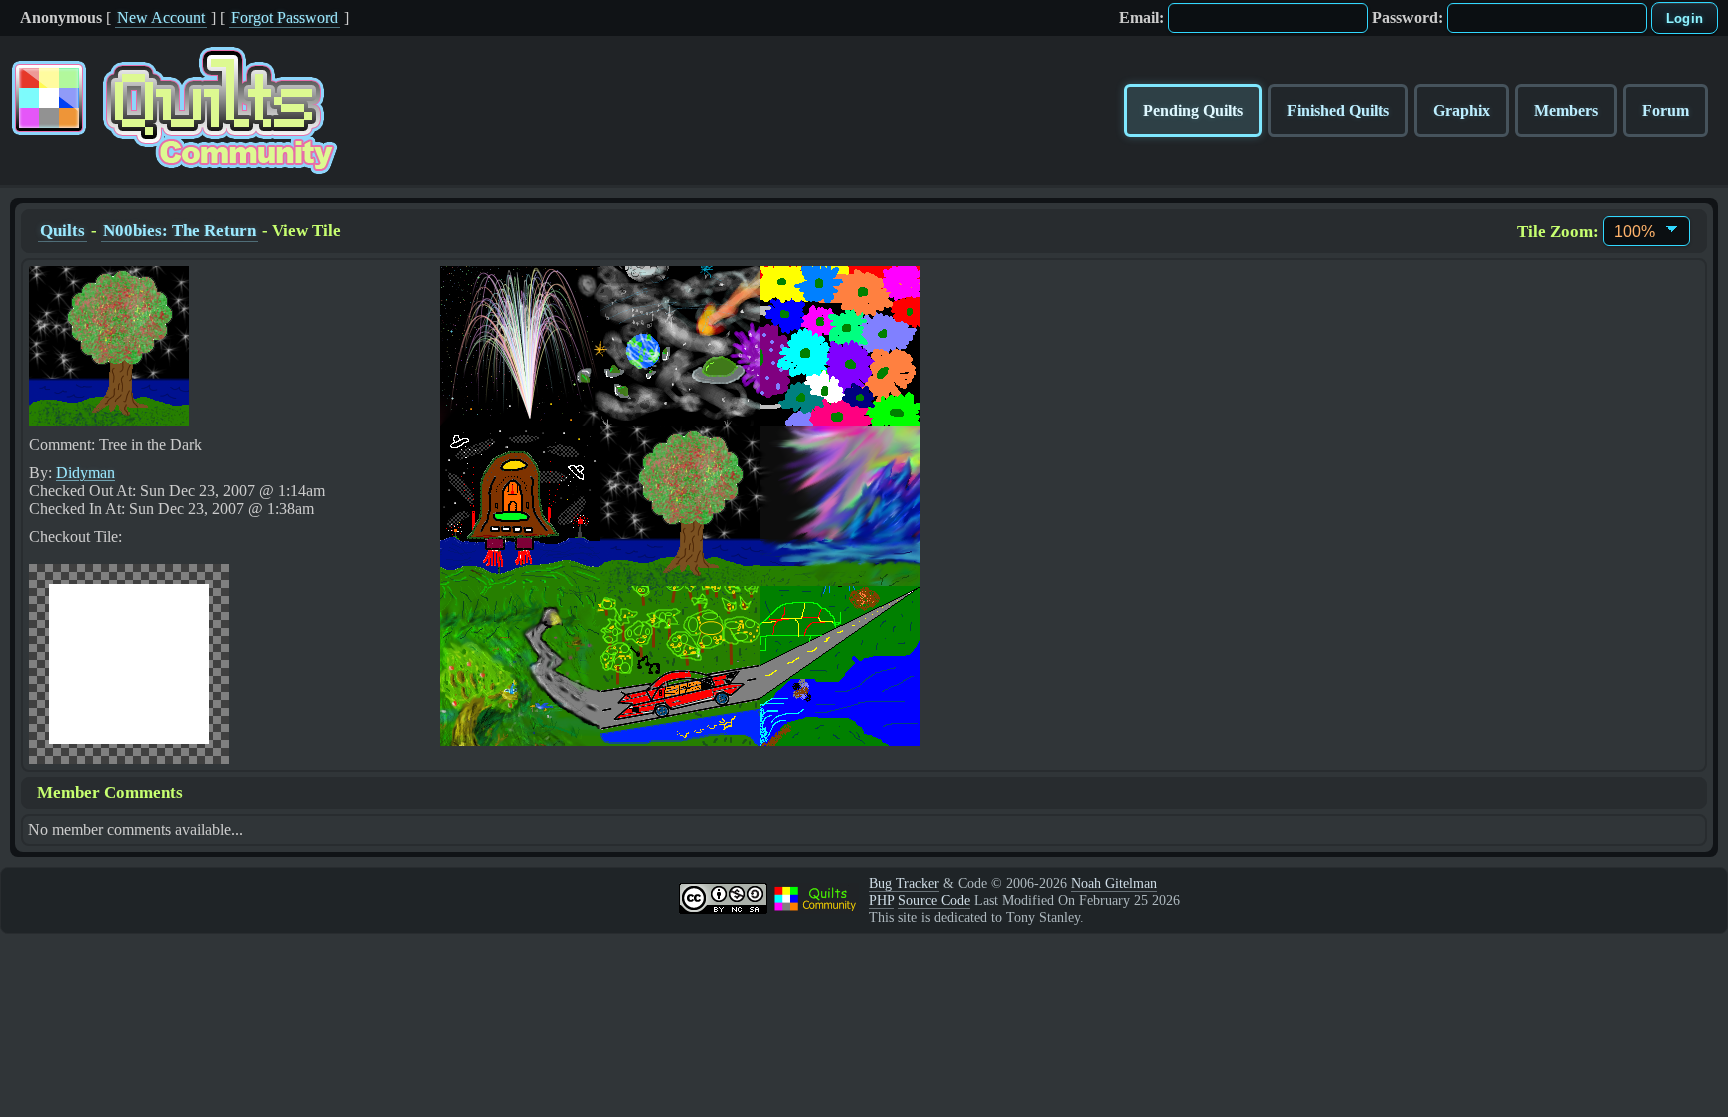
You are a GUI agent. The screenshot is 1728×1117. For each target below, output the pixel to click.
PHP (881, 900)
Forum (1665, 110)
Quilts (62, 230)
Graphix (1461, 110)
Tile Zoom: (1558, 231)
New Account (161, 17)
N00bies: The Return (179, 230)
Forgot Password (284, 17)
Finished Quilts (1338, 110)
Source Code (934, 900)
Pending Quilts (1193, 110)
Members (1566, 110)
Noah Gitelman (1114, 883)
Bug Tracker (904, 883)
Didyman (85, 472)
